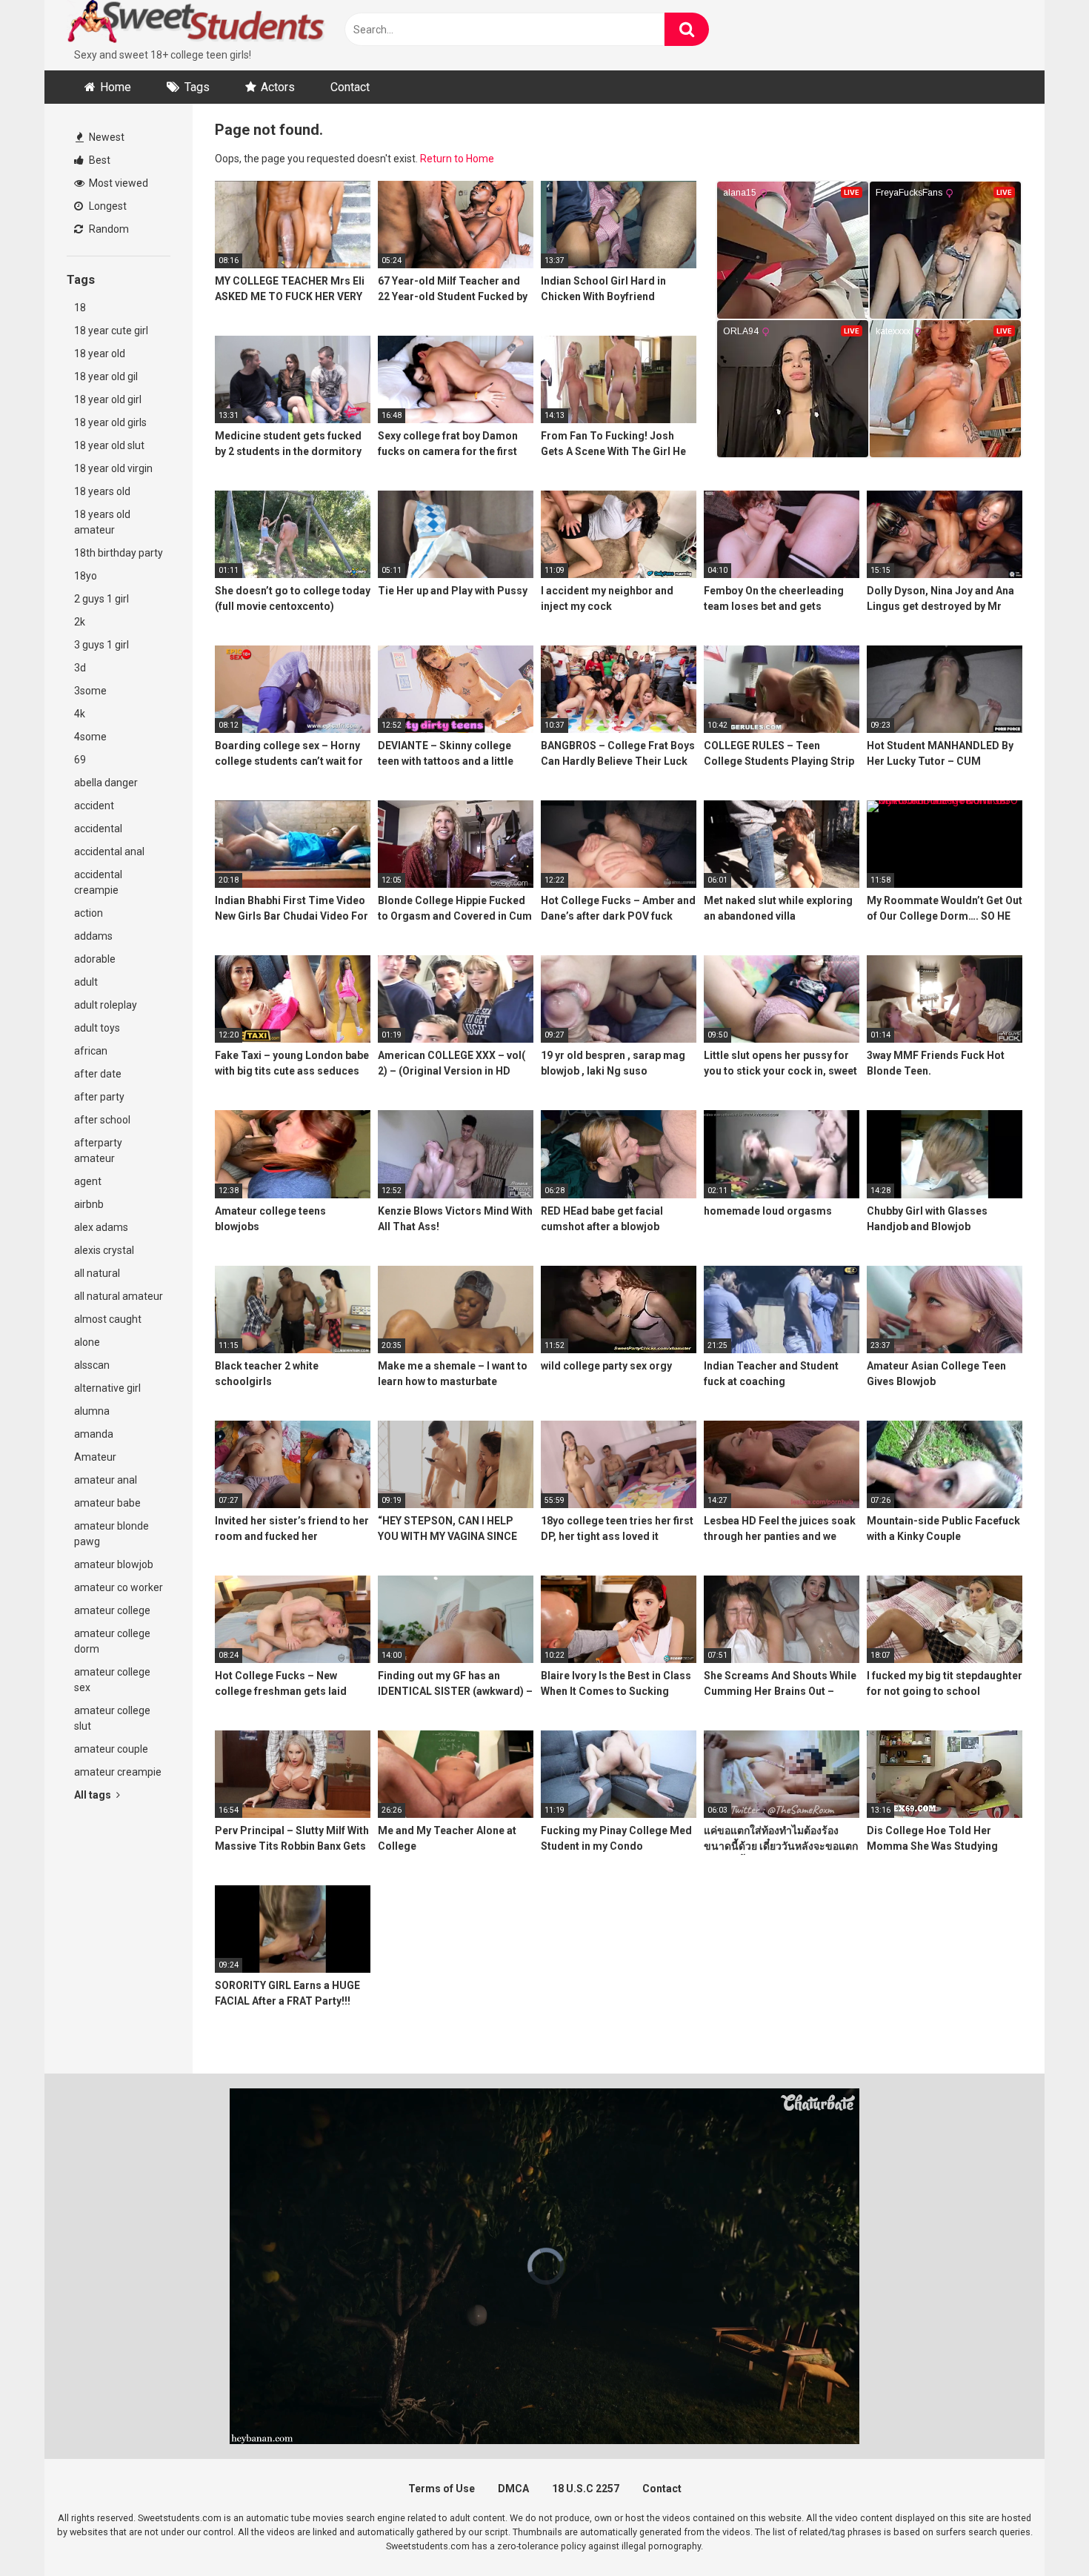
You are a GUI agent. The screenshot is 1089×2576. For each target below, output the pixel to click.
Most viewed (117, 183)
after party (99, 1097)
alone (87, 1342)
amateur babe (107, 1503)
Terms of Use (442, 2489)
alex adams (101, 1227)
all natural (97, 1273)
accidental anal (109, 852)
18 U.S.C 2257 (586, 2489)
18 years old (102, 491)
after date (98, 1074)
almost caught (108, 1319)
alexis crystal (104, 1250)
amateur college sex (112, 1680)
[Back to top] (1039, 2531)
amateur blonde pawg (111, 1534)
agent (88, 1181)
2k (80, 622)
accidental (98, 829)
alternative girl (107, 1388)
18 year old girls (110, 422)
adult (86, 982)
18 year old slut (109, 445)
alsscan (92, 1365)
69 (80, 760)
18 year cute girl (111, 331)
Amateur (95, 1457)
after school (102, 1120)
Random (108, 229)
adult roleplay (106, 1005)
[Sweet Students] (196, 24)
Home (116, 87)
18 (80, 308)
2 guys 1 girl (101, 599)
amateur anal (106, 1480)
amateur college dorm (112, 1641)
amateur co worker (119, 1587)
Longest (107, 206)
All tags (94, 1795)
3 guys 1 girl (101, 645)
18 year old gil (106, 376)
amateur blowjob (114, 1564)
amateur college (112, 1610)
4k (80, 714)
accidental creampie (98, 882)
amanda (94, 1434)
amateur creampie (118, 1772)
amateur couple (111, 1749)
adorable (95, 959)
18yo (86, 576)
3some (90, 691)
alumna (92, 1411)
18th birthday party (119, 553)
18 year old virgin (113, 468)
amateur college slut (112, 1718)
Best (99, 160)
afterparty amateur (98, 1151)
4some (90, 737)
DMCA (513, 2489)
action (89, 913)
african (91, 1051)
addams (93, 936)
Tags (197, 87)
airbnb (89, 1204)
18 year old (100, 353)
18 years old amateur (102, 522)
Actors (278, 87)
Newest (106, 137)
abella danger (106, 783)
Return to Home (457, 159)
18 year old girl (108, 399)
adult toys (97, 1028)
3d (80, 668)
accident (94, 806)
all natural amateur (119, 1296)
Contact (350, 87)
